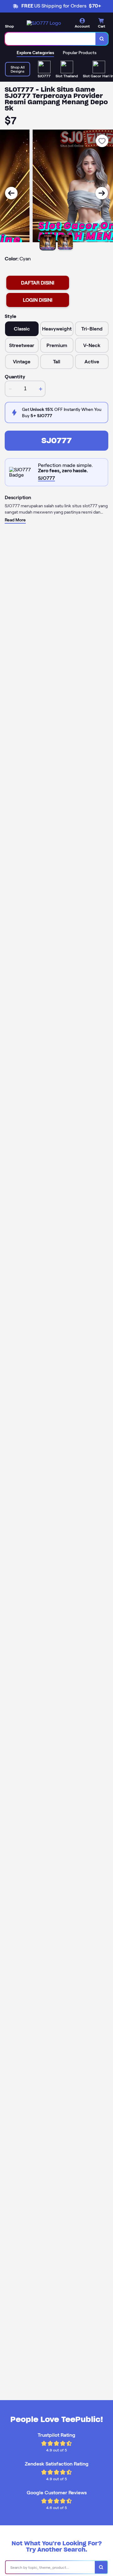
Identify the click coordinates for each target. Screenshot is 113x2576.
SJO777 (56, 440)
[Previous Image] (11, 193)
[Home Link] (44, 23)
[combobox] (50, 39)
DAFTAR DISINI (38, 283)
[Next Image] (102, 193)
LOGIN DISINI (38, 300)
